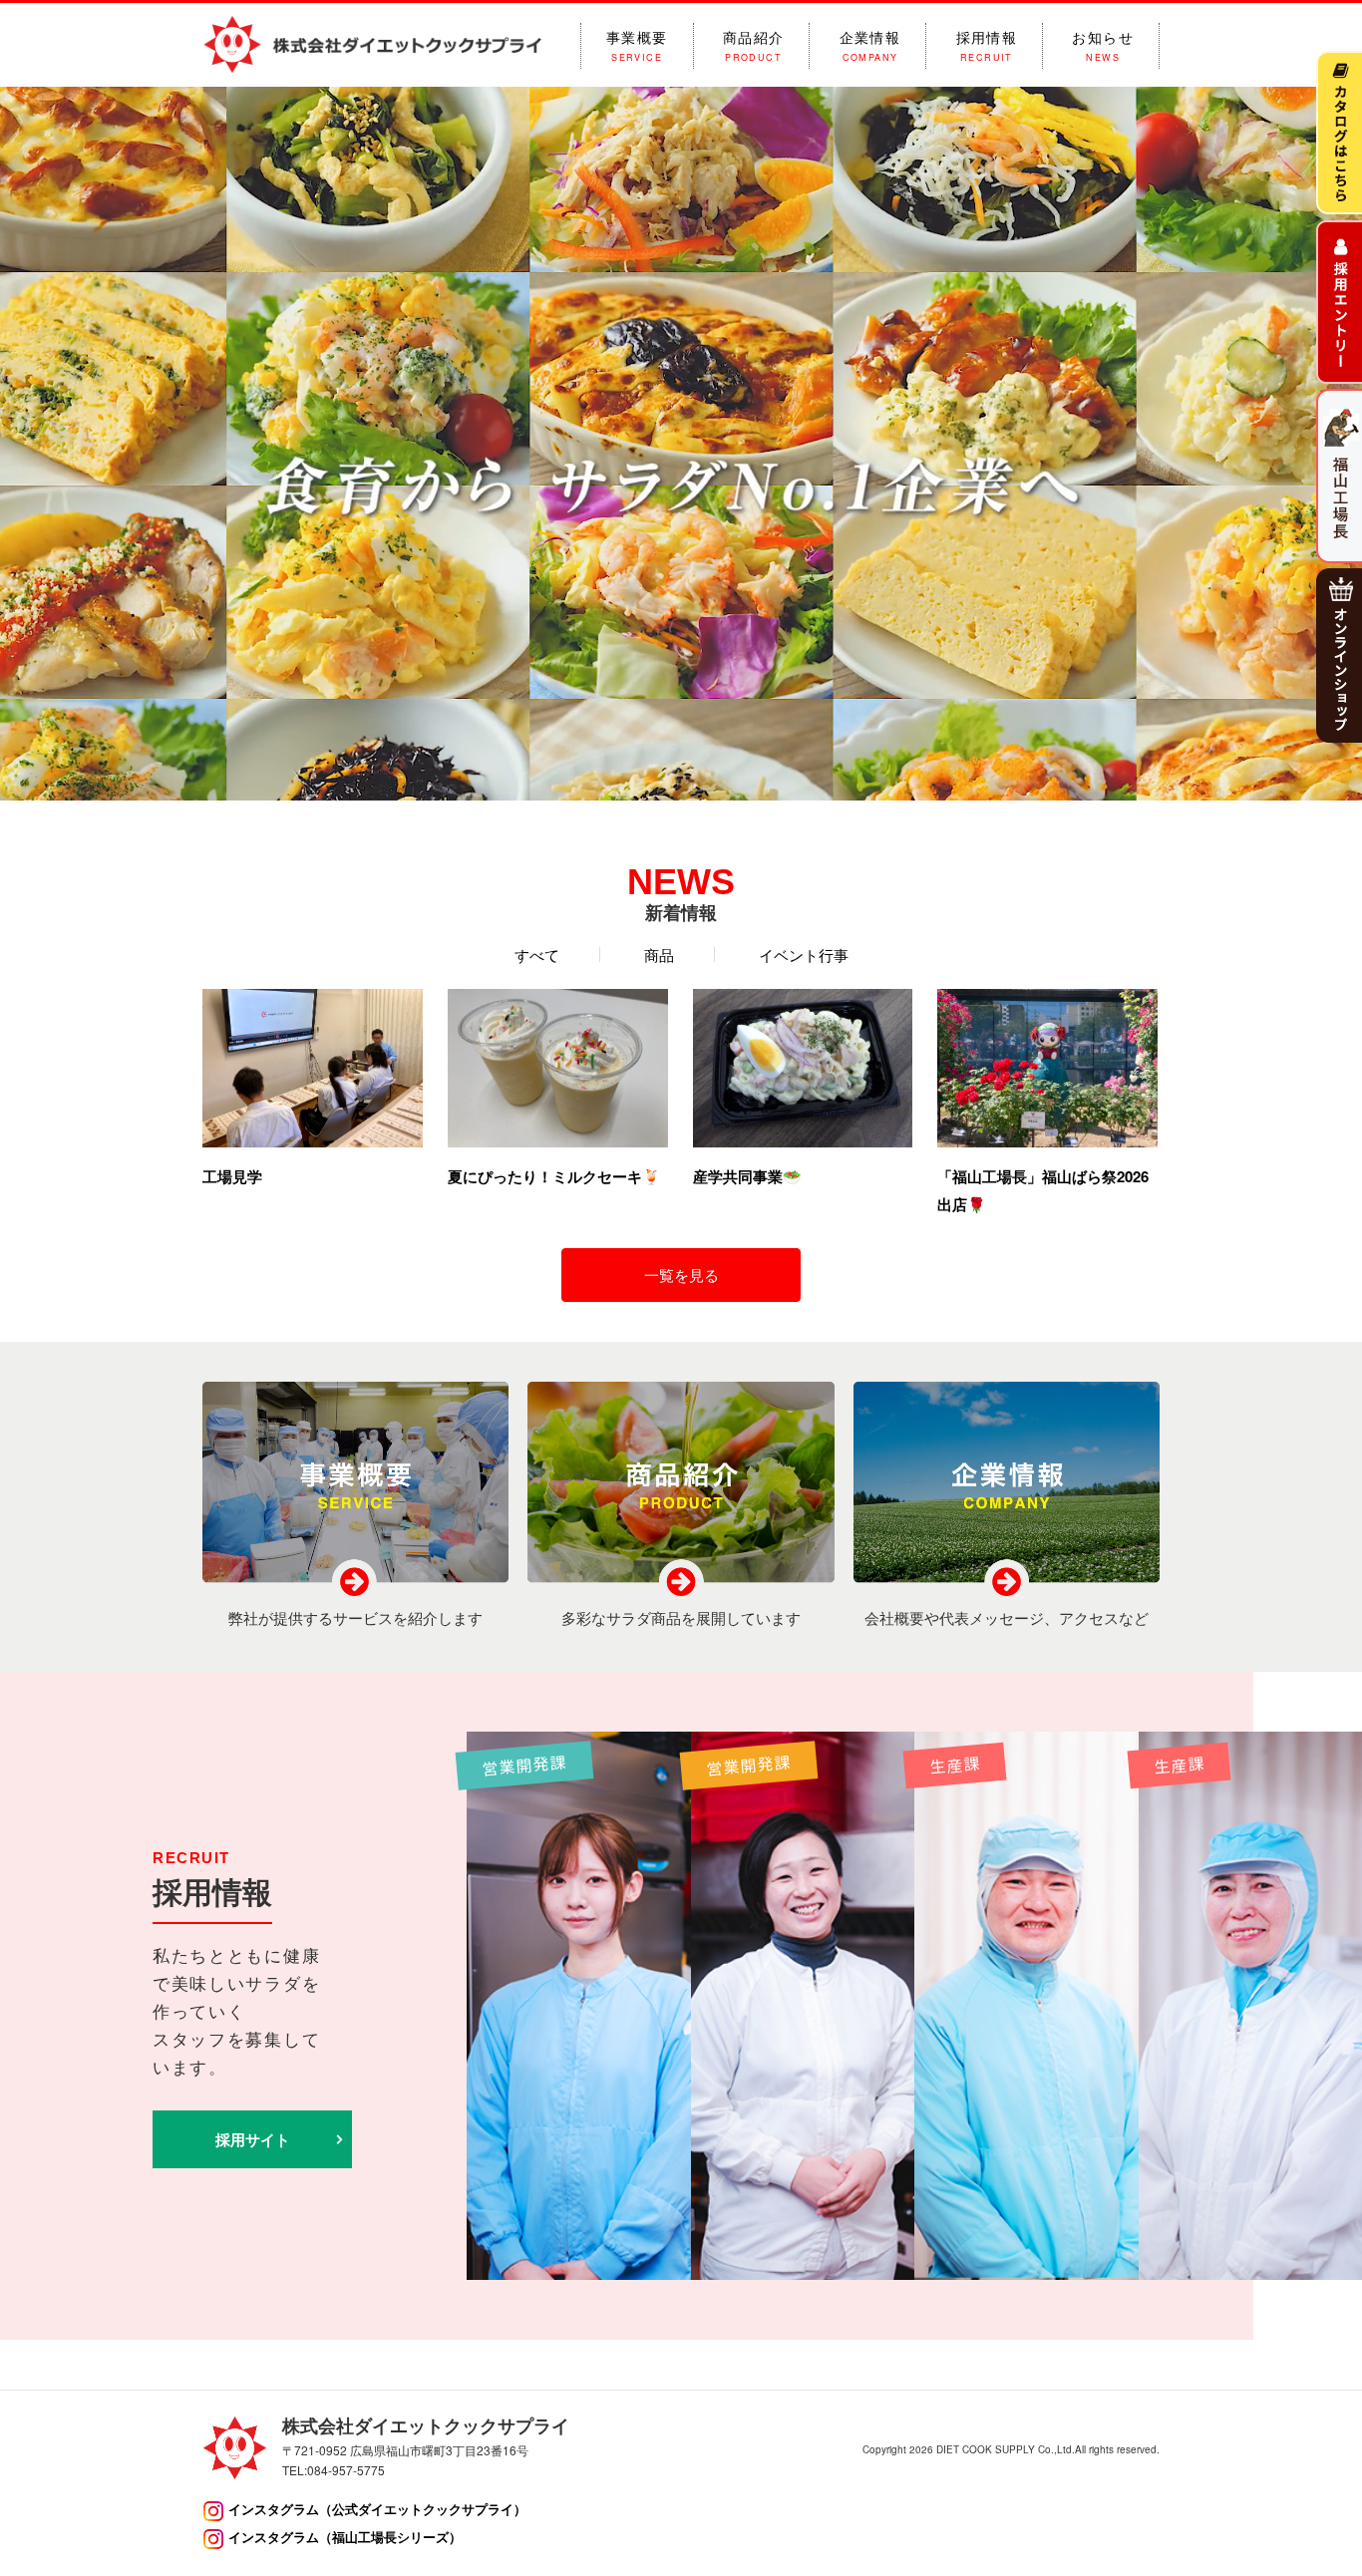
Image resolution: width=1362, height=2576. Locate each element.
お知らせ (1103, 46)
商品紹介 (754, 46)
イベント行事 (804, 955)
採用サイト (253, 2139)
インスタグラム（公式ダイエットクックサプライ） (377, 2509)
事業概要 (637, 46)
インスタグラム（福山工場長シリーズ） (345, 2537)
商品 (659, 955)
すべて (537, 955)
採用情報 (987, 46)
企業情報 (870, 46)
